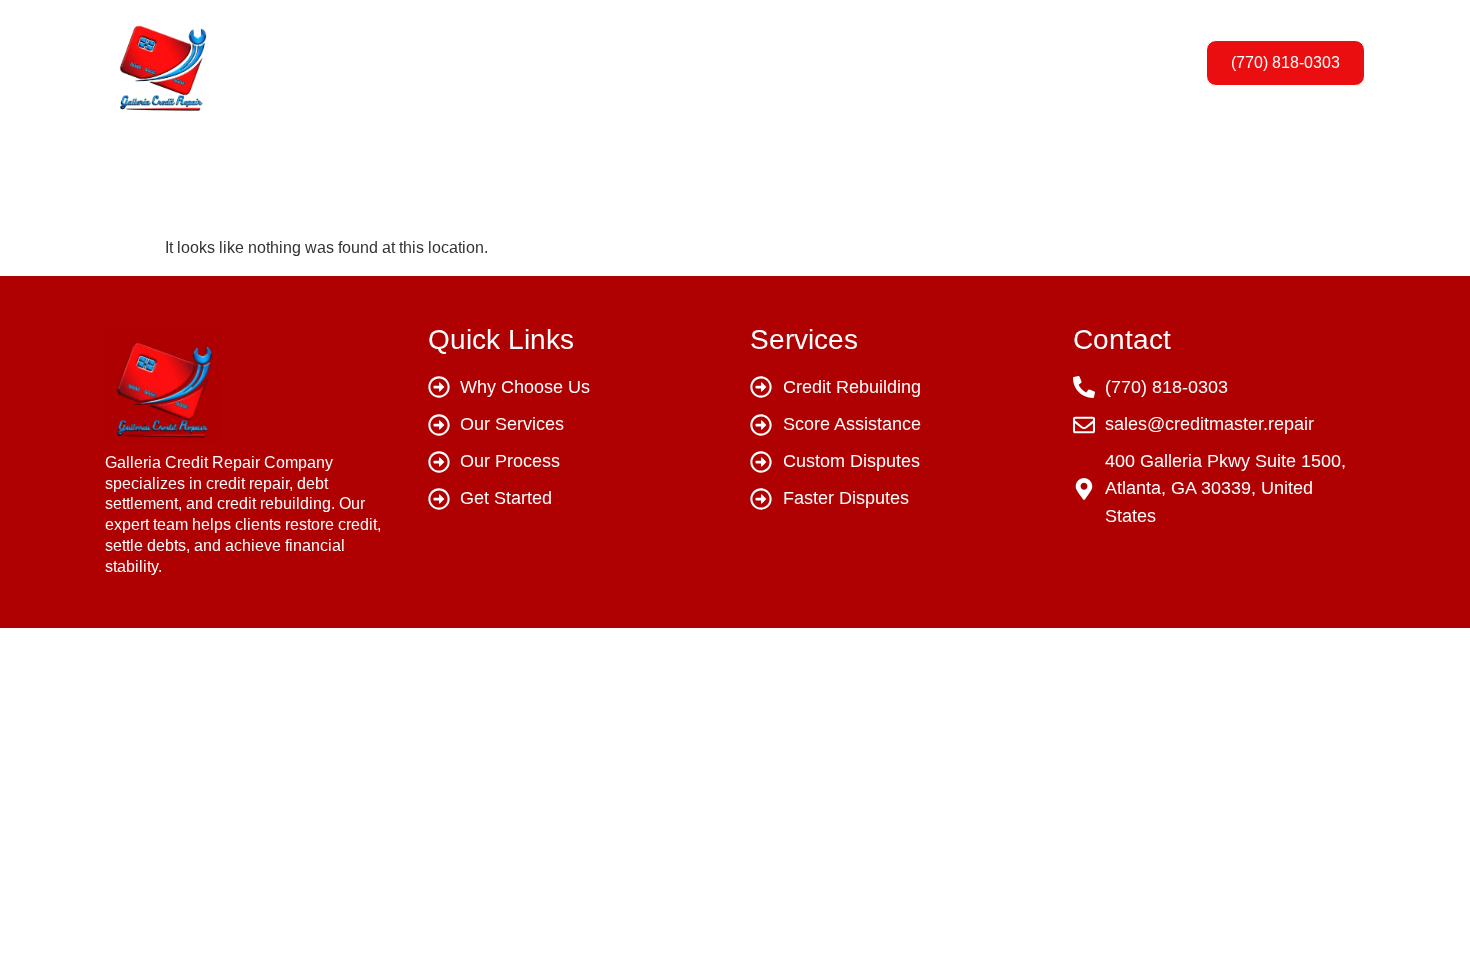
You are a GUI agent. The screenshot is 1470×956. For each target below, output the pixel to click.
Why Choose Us (549, 63)
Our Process (848, 63)
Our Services (706, 63)
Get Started (984, 63)
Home (420, 63)
